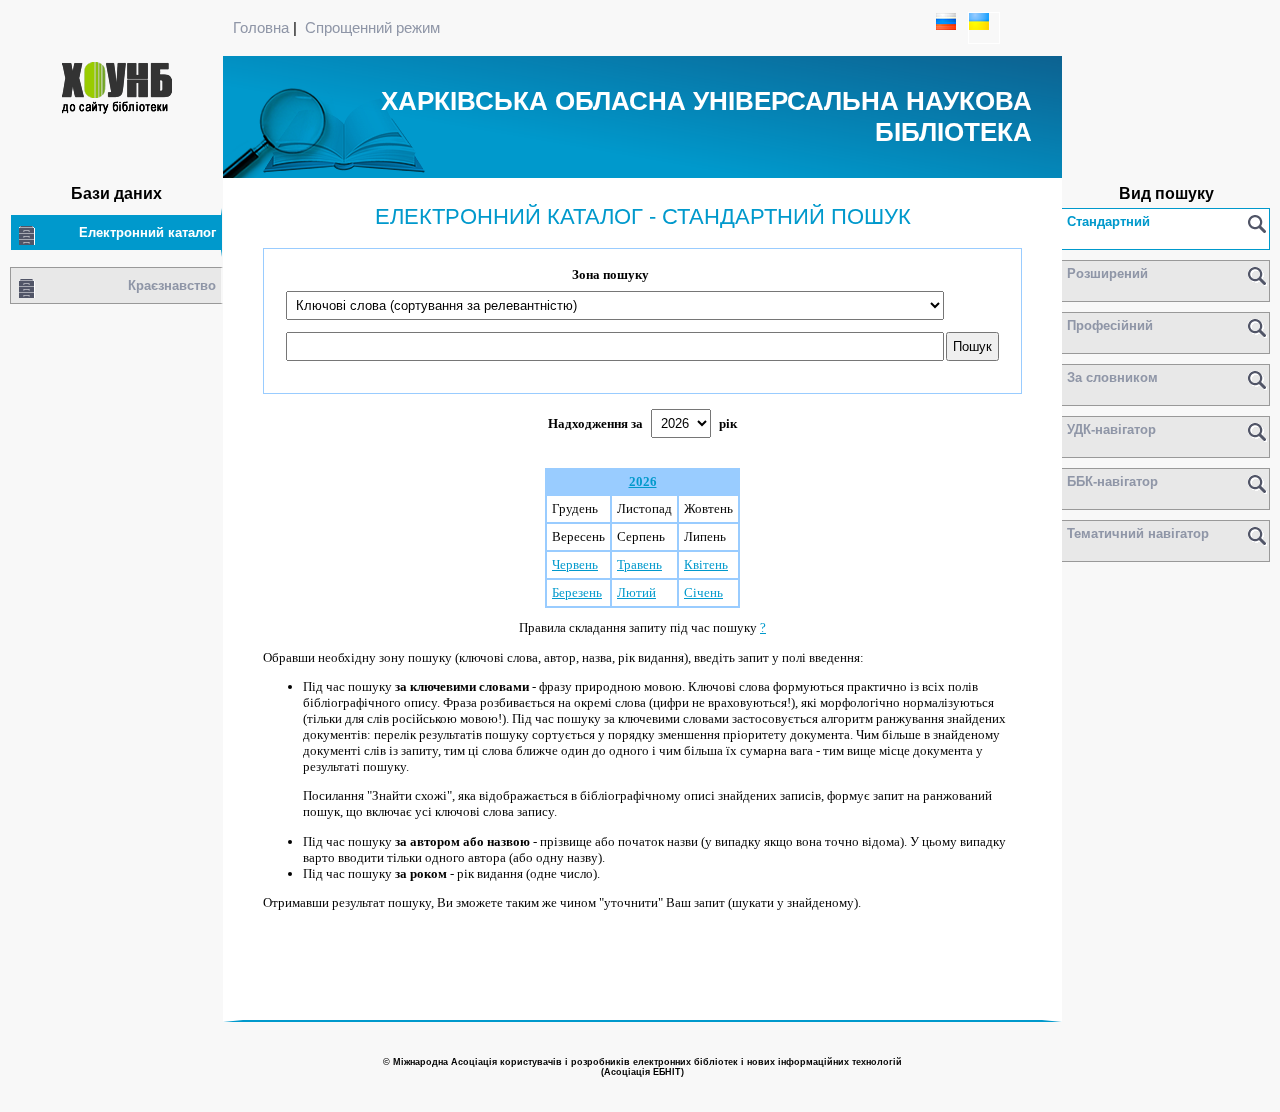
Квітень (706, 564)
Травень (639, 564)
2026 (643, 481)
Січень (703, 592)
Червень (575, 564)
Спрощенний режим (372, 28)
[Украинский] (984, 37)
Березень (577, 592)
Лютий (636, 592)
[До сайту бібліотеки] (117, 111)
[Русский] (951, 37)
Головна (261, 28)
